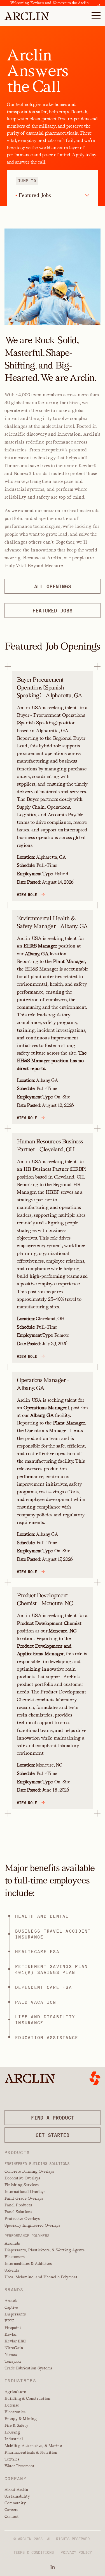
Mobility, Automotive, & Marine (33, 2446)
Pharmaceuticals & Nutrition (31, 2452)
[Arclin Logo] (27, 16)
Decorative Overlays (22, 2178)
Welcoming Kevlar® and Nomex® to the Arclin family (50, 5)
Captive (11, 2307)
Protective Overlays (22, 2218)
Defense (12, 2405)
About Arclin (16, 2489)
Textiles (12, 2459)
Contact (12, 2516)
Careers (11, 2510)
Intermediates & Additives (28, 2263)
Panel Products (18, 2205)
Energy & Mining (21, 2419)
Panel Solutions (18, 2212)
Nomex (11, 2355)
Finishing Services (22, 2185)
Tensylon (13, 2361)
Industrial (14, 2439)
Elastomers (15, 2257)
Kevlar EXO (15, 2341)
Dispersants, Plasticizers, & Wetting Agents (45, 2250)
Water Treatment (19, 2466)
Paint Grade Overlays (24, 2198)
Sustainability (17, 2496)
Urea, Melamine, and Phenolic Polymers (41, 2277)
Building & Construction (27, 2398)
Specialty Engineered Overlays (32, 2225)
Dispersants (15, 2314)
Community (15, 2503)
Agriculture (15, 2392)
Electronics (15, 2412)
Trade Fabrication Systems (28, 2368)
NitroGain (14, 2348)
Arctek (11, 2301)
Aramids (12, 2243)
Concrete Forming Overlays (29, 2171)
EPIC (9, 2321)
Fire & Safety (16, 2425)
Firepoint (13, 2328)
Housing (12, 2432)
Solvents (12, 2270)
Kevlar (11, 2334)
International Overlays (25, 2191)
